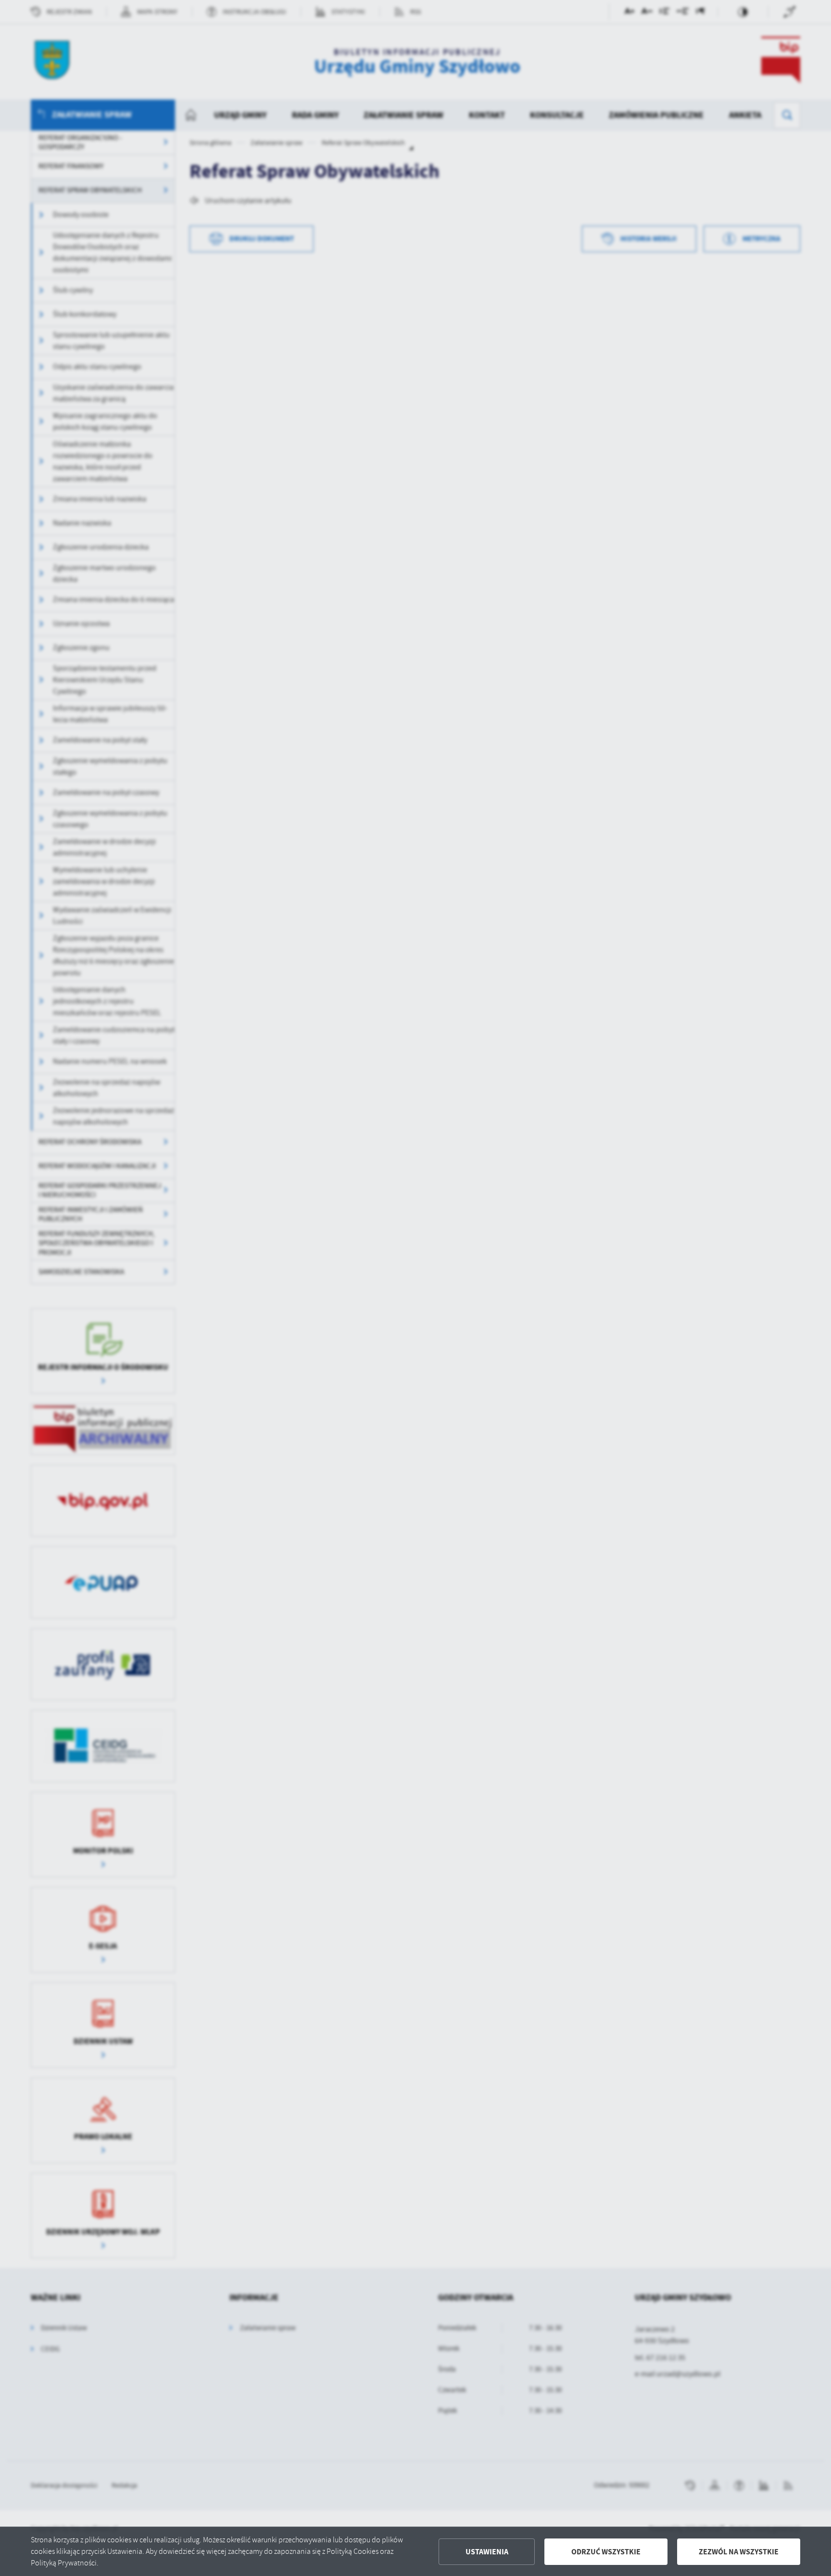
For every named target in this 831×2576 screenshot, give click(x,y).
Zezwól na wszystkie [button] (739, 2552)
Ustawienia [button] (487, 2552)
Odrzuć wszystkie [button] (606, 2552)
